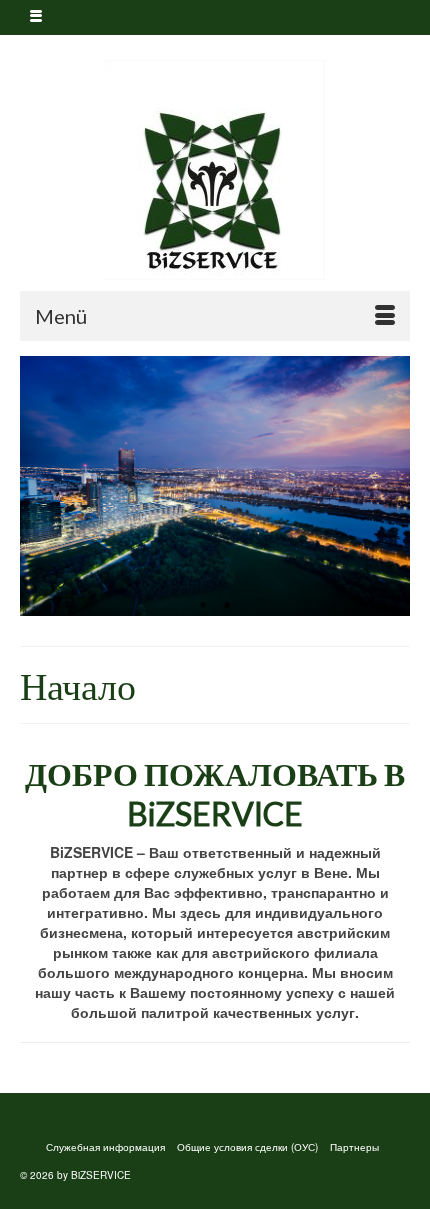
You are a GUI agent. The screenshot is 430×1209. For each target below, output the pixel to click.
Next (386, 486)
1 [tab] (203, 606)
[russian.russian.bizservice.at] (215, 170)
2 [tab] (227, 606)
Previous (43, 486)
